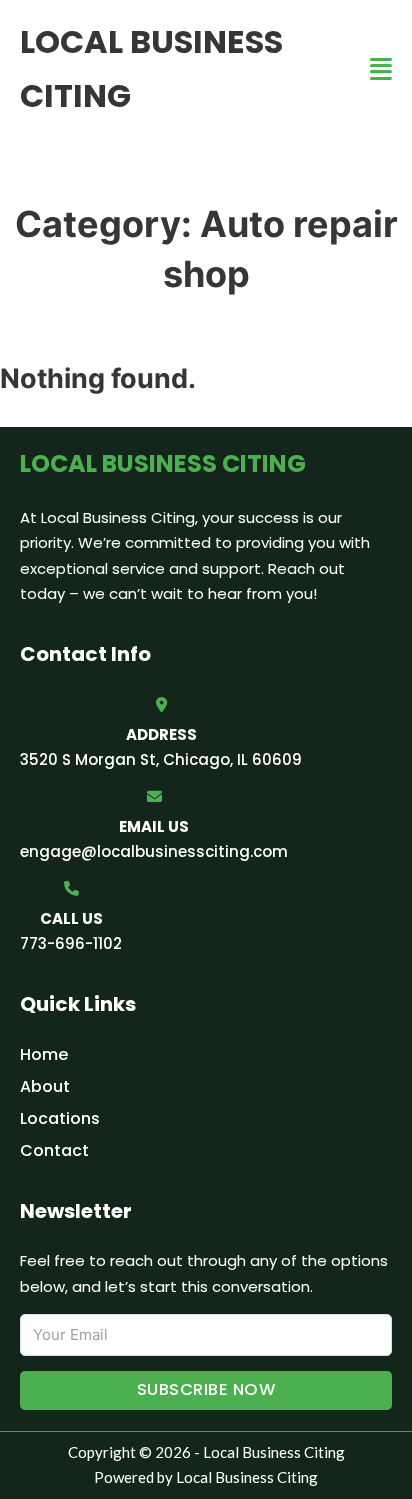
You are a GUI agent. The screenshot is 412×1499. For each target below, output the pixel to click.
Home (44, 1054)
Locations (60, 1118)
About (45, 1086)
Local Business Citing (151, 68)
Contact (54, 1150)
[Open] (381, 69)
